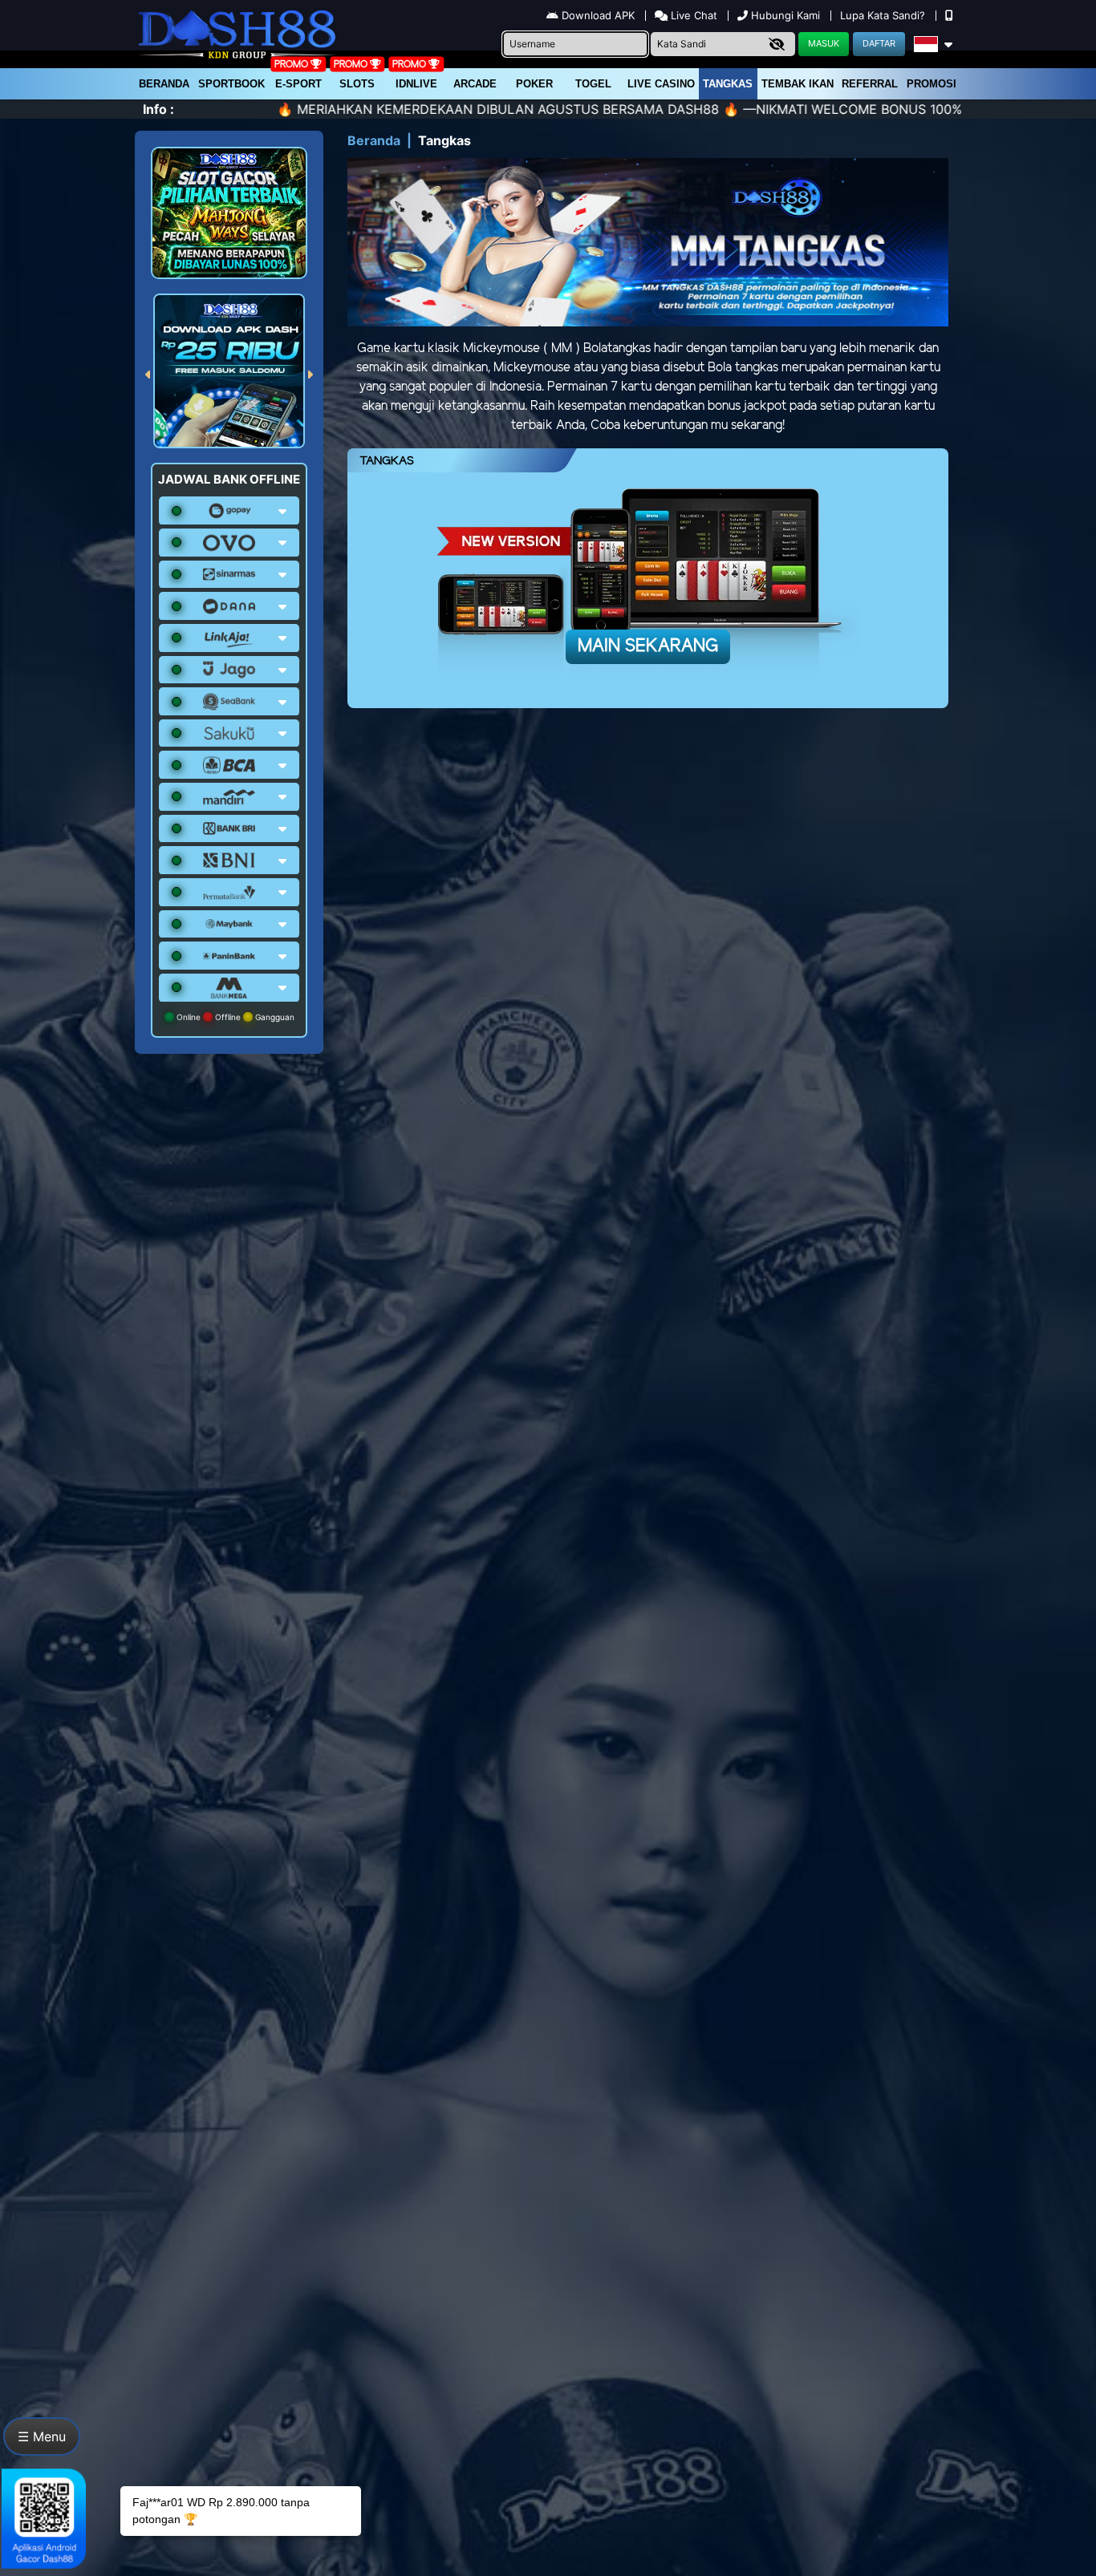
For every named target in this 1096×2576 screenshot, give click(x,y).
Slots (357, 84)
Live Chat (692, 15)
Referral (870, 84)
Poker (534, 84)
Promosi (932, 84)
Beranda (164, 84)
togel (593, 84)
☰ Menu (42, 2436)
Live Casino (661, 84)
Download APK (598, 15)
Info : (158, 109)
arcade (475, 84)
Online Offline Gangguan (234, 1017)
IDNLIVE (416, 84)
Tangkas (728, 84)
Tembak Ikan (798, 84)
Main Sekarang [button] (648, 646)
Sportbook (231, 84)
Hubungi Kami (785, 15)
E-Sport (298, 84)
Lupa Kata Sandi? (884, 15)
